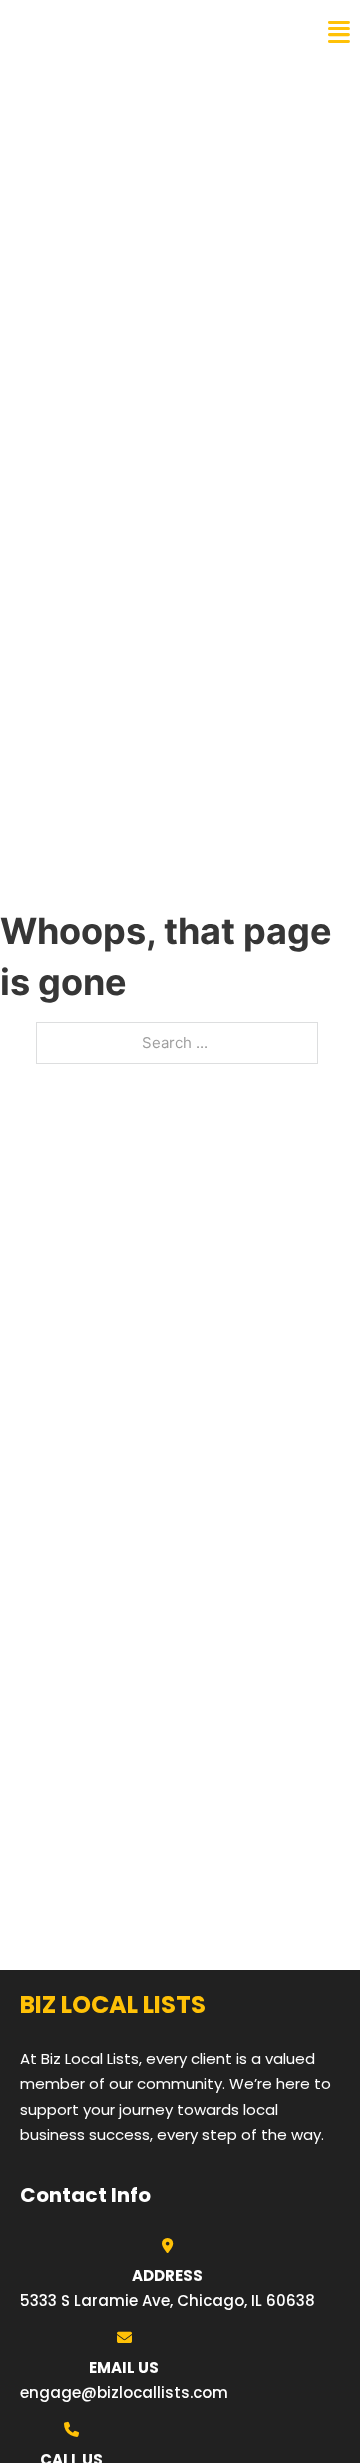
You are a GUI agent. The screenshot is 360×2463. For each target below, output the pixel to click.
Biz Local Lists (90, 32)
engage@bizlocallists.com (124, 2392)
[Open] (339, 32)
